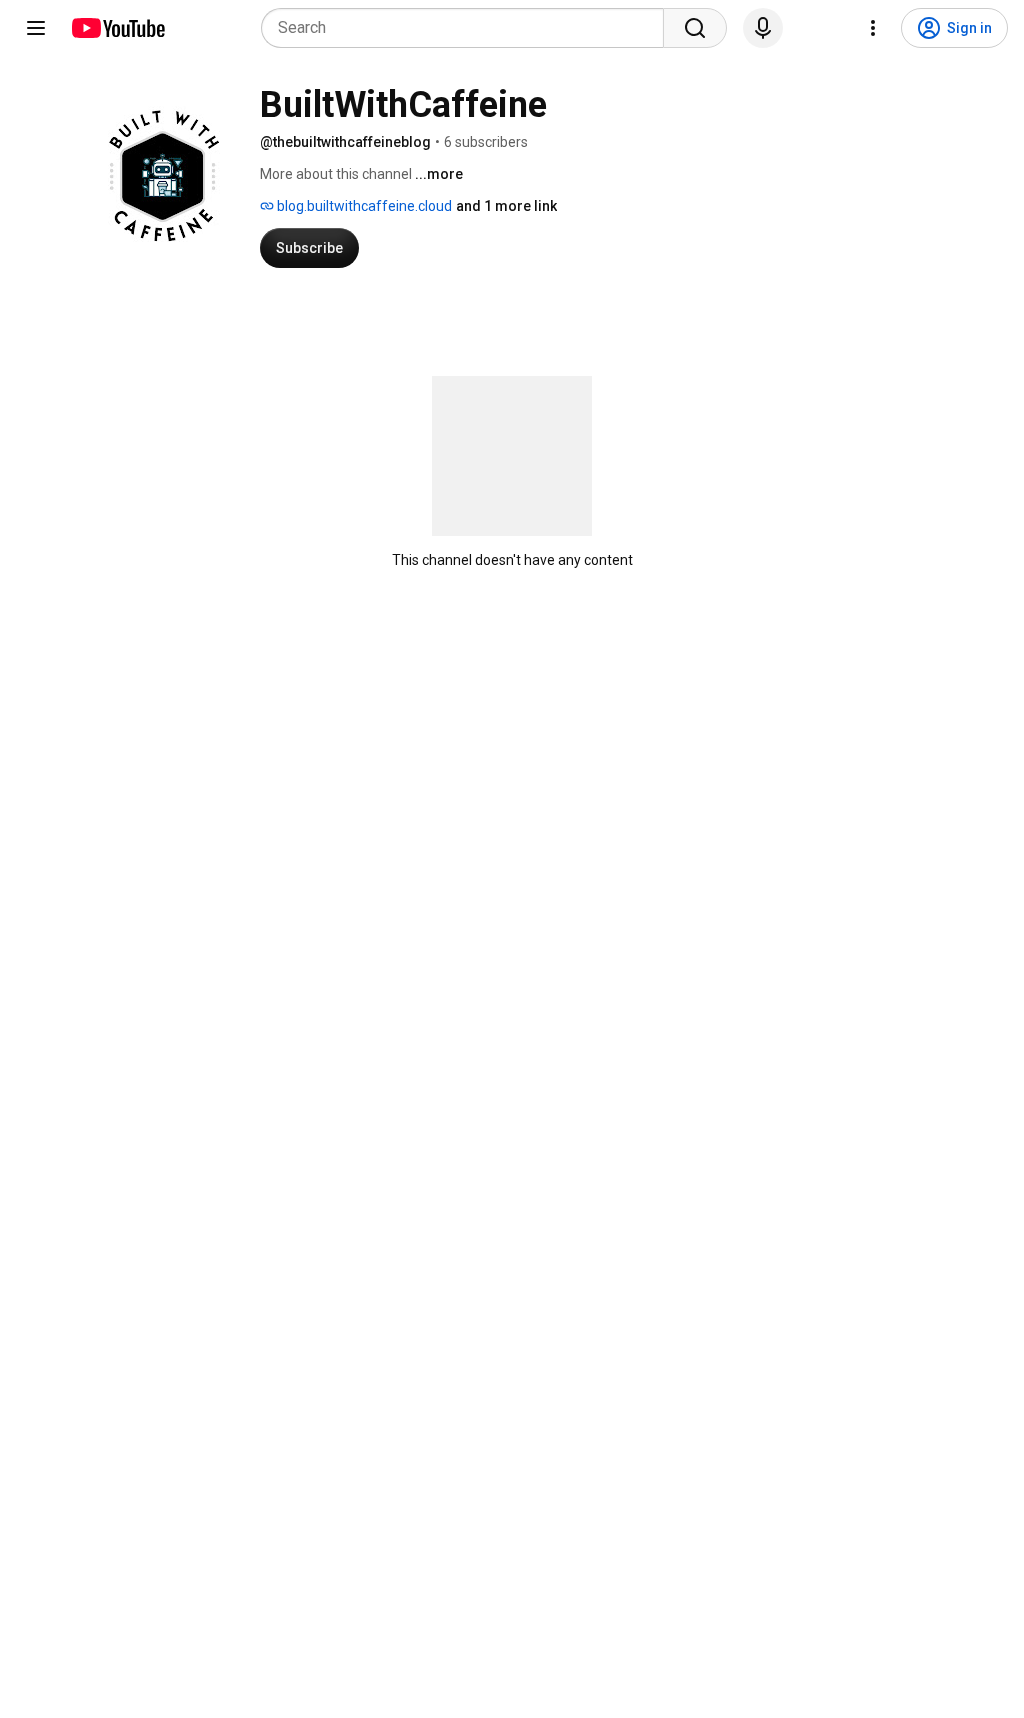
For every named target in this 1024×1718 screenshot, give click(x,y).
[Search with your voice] (763, 28)
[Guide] (36, 28)
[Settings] (873, 28)
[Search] (695, 28)
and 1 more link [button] (506, 206)
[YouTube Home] (117, 28)
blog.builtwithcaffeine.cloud (363, 206)
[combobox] (468, 28)
